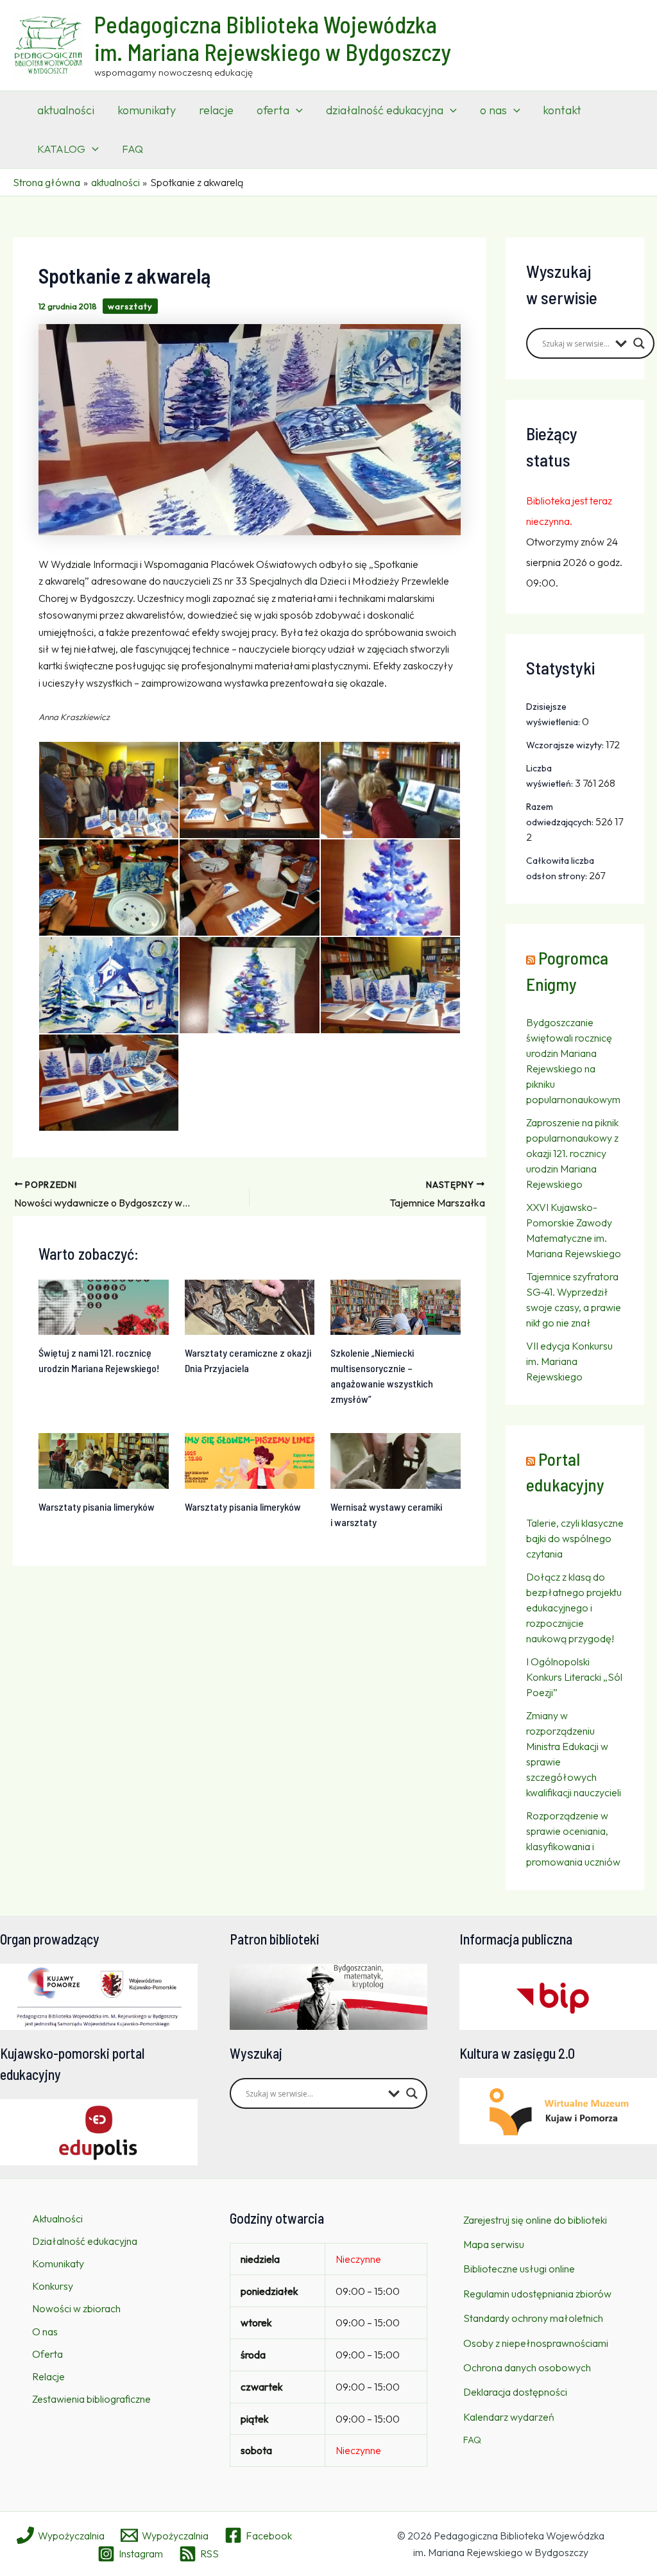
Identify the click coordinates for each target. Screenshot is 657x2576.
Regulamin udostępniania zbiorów (537, 2294)
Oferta (47, 2354)
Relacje (48, 2376)
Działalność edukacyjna (85, 2241)
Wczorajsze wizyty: (566, 745)
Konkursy (53, 2286)
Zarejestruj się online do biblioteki (535, 2220)
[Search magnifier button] (639, 343)
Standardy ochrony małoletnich (533, 2318)
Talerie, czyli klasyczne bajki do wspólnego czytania (575, 1538)
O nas (45, 2331)
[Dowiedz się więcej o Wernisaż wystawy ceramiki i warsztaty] (396, 1460)
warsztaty (130, 306)
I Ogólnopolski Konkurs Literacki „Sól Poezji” (574, 1677)
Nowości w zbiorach (76, 2308)
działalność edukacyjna (385, 110)
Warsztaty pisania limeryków (97, 1507)
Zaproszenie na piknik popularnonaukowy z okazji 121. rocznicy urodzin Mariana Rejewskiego (572, 1153)
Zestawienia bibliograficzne (91, 2399)
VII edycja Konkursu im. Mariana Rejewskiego (569, 1361)
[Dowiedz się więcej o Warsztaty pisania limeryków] (104, 1460)
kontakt (562, 110)
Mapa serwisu (494, 2244)
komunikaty (147, 110)
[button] (296, 110)
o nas (493, 110)
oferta (273, 110)
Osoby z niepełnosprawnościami (536, 2343)
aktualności (66, 110)
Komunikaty (58, 2263)
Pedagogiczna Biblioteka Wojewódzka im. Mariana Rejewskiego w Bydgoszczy (273, 38)
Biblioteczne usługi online (519, 2269)
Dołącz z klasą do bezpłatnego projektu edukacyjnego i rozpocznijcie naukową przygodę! (574, 1608)
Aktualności (57, 2219)
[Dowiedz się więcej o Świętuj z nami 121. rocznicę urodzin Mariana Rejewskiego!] (104, 1306)
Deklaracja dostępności (515, 2392)
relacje (216, 110)
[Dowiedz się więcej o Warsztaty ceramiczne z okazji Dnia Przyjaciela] (250, 1306)
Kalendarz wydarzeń (509, 2417)
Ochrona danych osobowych (527, 2367)
